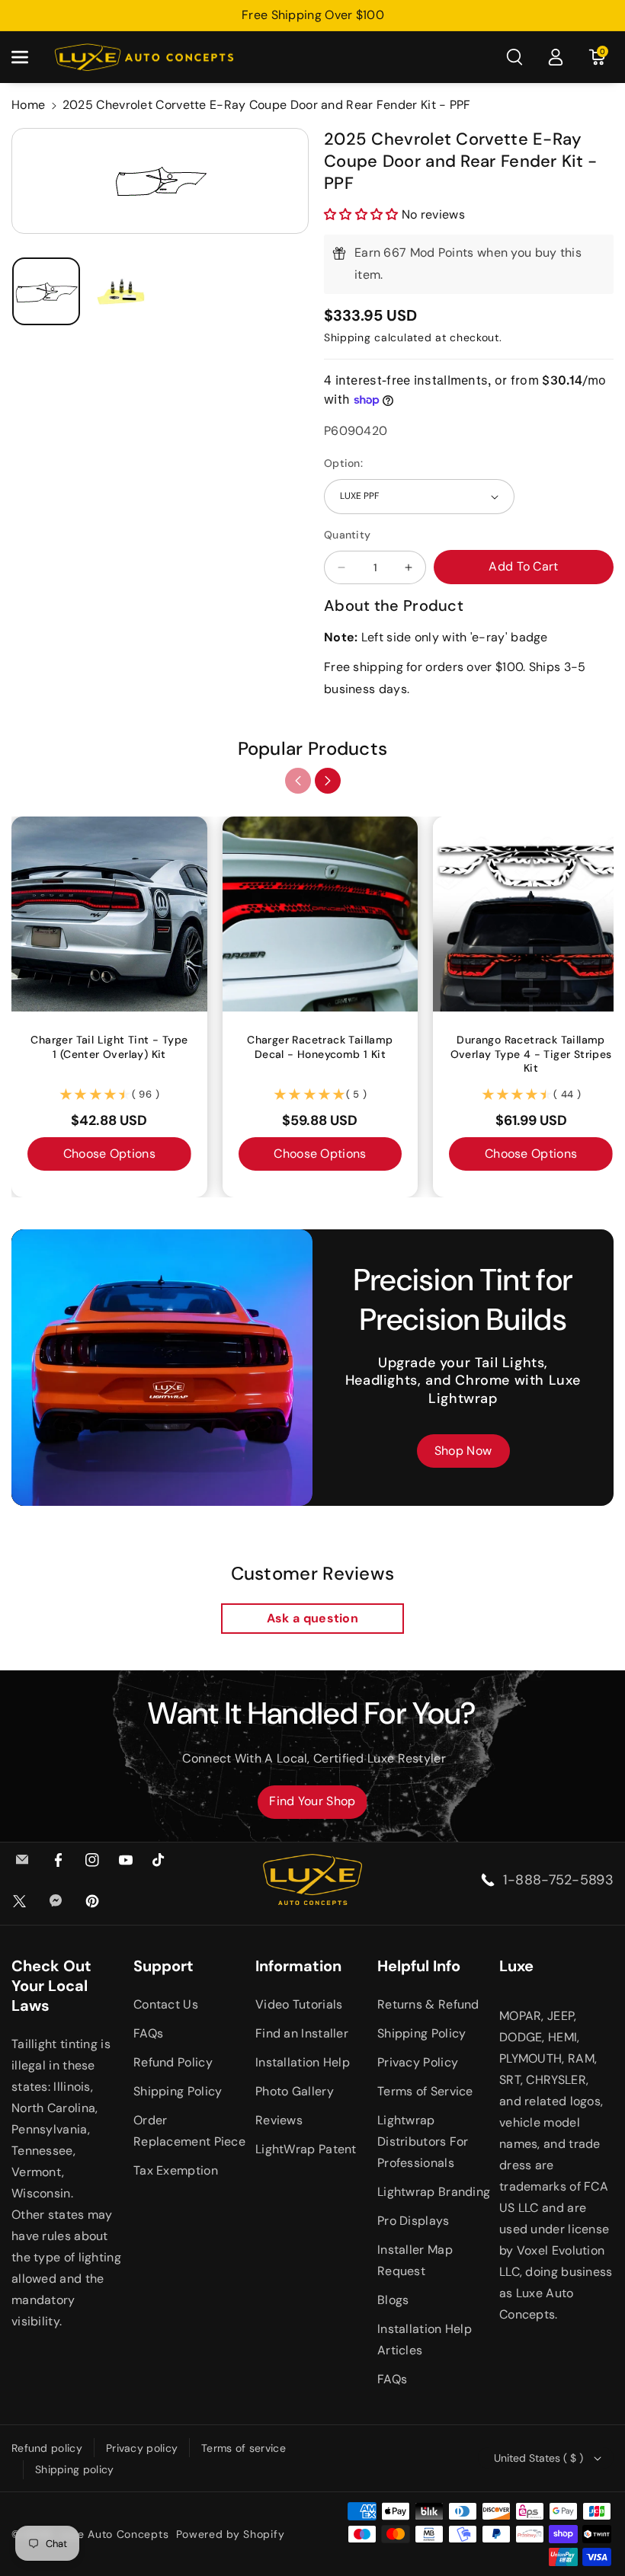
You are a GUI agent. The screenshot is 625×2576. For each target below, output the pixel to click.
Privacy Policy (418, 2062)
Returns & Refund (428, 2004)
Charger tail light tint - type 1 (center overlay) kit (109, 1047)
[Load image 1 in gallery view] (46, 291)
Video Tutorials (299, 2004)
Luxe (516, 1966)
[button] (28, 57)
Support (163, 1966)
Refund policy (47, 2448)
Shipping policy (75, 2469)
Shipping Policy (178, 2091)
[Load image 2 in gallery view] (122, 291)
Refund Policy (173, 2062)
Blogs (393, 2300)
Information (298, 1966)
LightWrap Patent (306, 2149)
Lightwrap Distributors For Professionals (423, 2141)
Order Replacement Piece (189, 2131)
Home (28, 105)
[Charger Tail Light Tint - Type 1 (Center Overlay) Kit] (109, 914)
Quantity (347, 535)
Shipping (348, 337)
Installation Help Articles (425, 2339)
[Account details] (556, 57)
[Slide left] (298, 781)
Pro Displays (413, 2221)
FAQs (148, 2033)
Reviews (279, 2120)
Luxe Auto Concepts (114, 2534)
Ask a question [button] (312, 1618)
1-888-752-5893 (558, 1880)
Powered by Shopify (231, 2534)
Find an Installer (302, 2033)
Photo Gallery (295, 2091)
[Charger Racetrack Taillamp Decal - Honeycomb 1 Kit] (321, 914)
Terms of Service (425, 2091)
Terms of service (244, 2448)
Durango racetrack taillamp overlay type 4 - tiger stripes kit (531, 1053)
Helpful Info (419, 1966)
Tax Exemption (176, 2170)
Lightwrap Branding (434, 2192)
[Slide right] (328, 781)
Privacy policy (142, 2448)
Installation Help (303, 2062)
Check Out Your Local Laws (51, 1986)
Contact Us (166, 2004)
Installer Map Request (415, 2260)
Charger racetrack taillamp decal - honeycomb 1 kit (320, 1047)
